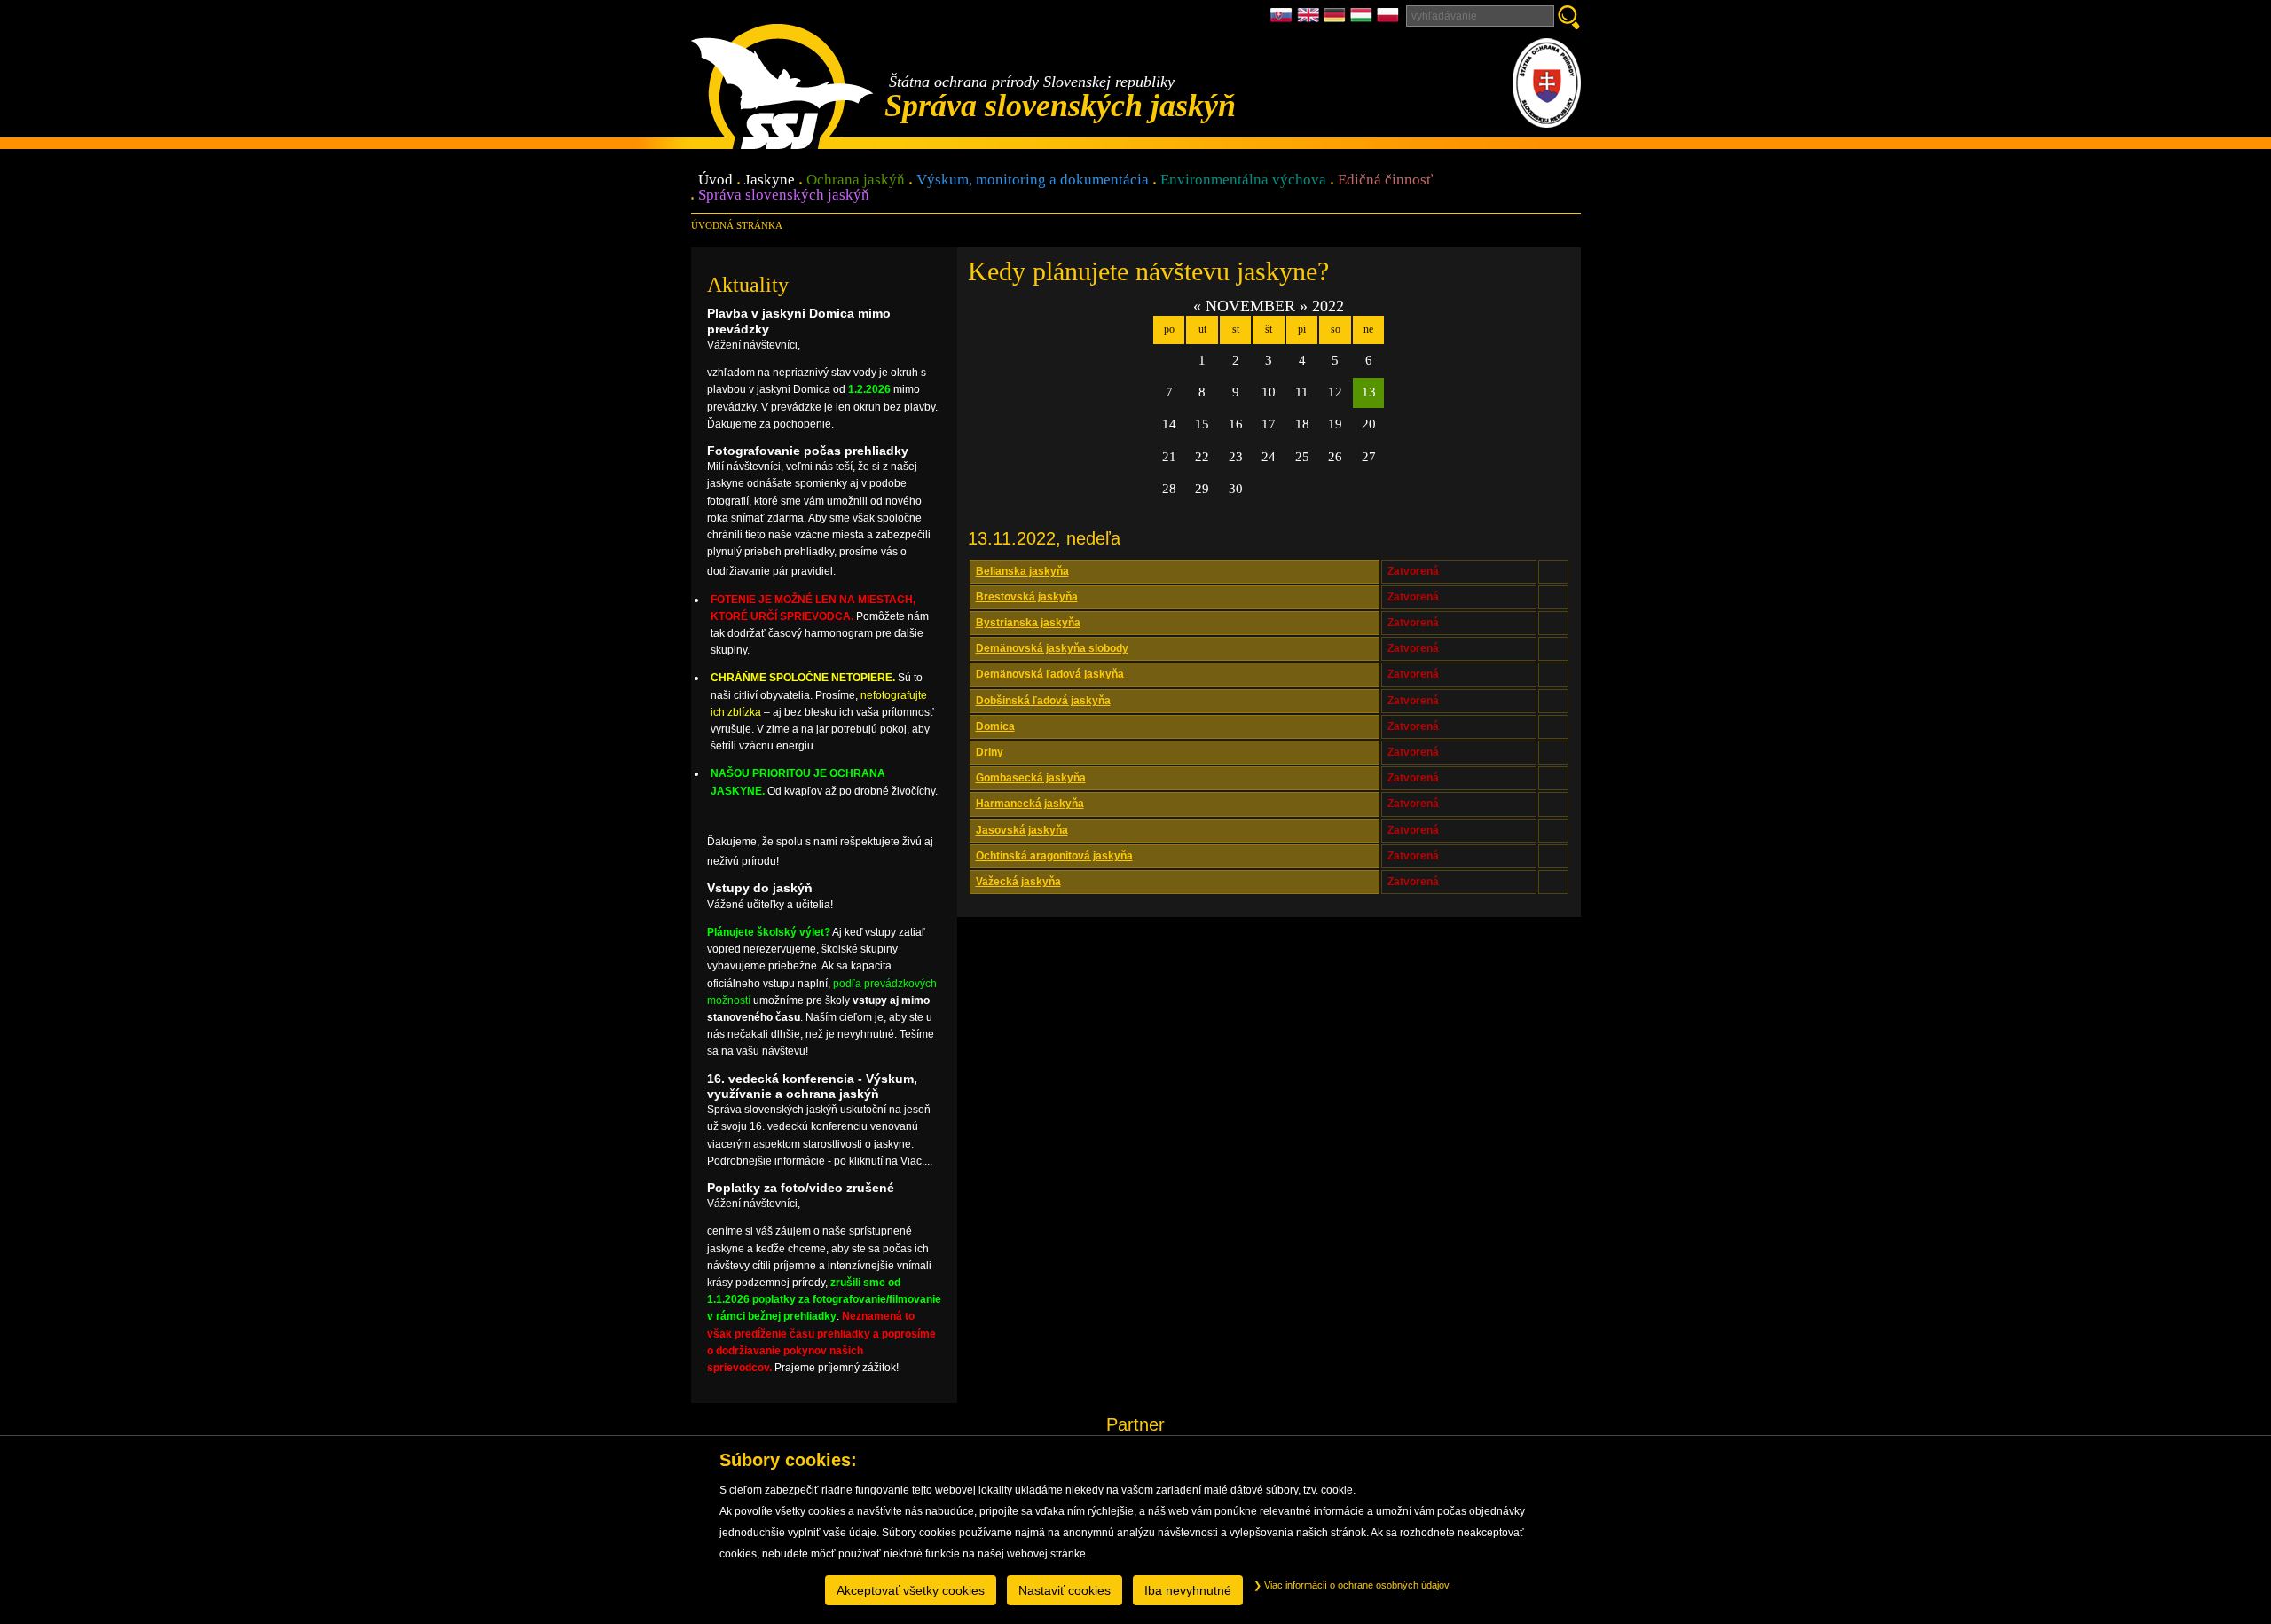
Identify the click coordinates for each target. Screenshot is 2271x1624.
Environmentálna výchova (1243, 180)
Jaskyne (770, 180)
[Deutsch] (1337, 20)
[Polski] (1388, 20)
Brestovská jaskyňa (1027, 597)
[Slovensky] (1284, 20)
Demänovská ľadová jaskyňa (1050, 674)
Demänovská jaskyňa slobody (1052, 648)
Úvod (715, 180)
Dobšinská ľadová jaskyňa (1043, 701)
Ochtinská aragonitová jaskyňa (1054, 856)
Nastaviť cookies (1065, 1590)
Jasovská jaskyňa (1022, 830)
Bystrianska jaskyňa (1028, 623)
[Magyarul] (1363, 20)
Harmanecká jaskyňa (1030, 804)
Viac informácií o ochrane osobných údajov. (1356, 1585)
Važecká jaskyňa (1018, 882)
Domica (995, 726)
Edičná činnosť (1385, 180)
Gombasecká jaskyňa (1031, 778)
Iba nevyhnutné (1188, 1590)
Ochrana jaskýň (856, 180)
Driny (990, 752)
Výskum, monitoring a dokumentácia (1033, 180)
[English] (1310, 20)
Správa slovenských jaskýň (784, 196)
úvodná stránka (737, 225)
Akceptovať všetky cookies (911, 1590)
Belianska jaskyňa (1022, 571)
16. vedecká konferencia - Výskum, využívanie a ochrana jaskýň (812, 1086)
